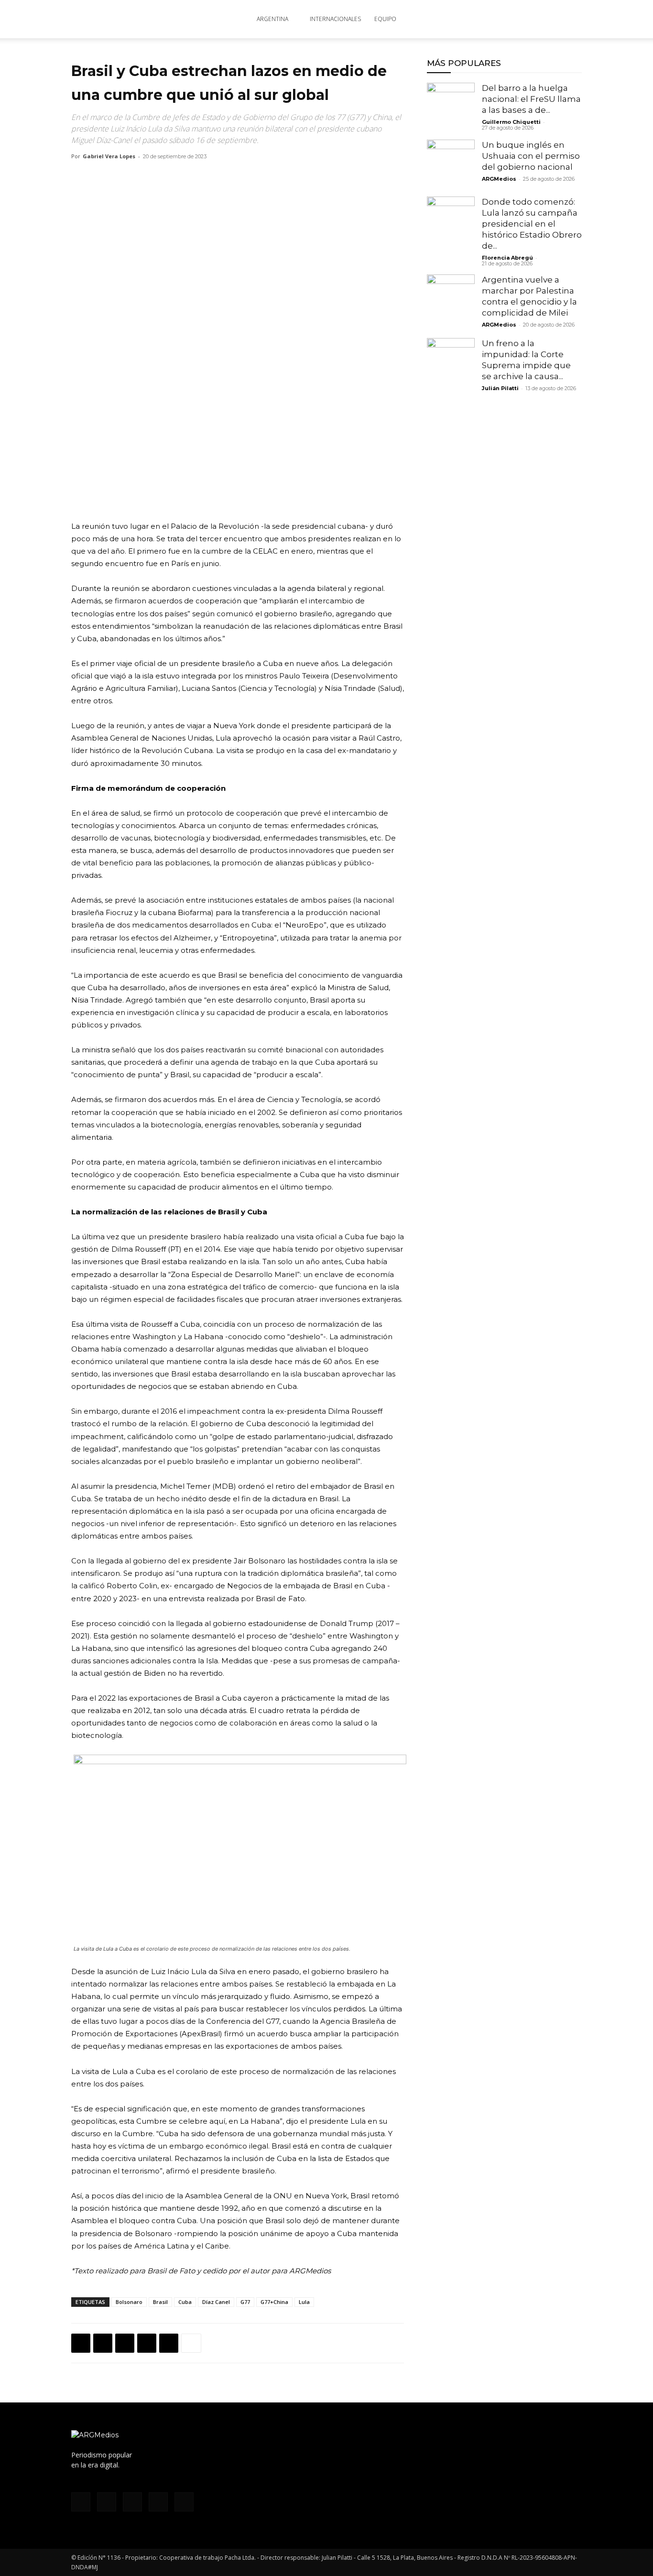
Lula (304, 2302)
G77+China (274, 2302)
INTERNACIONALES (335, 19)
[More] (191, 2343)
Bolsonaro (129, 2302)
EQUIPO (385, 19)
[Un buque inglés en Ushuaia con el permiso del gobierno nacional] (451, 164)
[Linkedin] (147, 2343)
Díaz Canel (216, 2302)
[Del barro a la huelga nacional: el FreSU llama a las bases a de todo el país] (451, 107)
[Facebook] (481, 19)
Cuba (185, 2302)
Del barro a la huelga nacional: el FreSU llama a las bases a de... (531, 99)
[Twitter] (529, 19)
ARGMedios (499, 179)
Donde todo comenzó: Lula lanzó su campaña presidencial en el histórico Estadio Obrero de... (532, 224)
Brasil (160, 2302)
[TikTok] (513, 19)
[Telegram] (169, 2343)
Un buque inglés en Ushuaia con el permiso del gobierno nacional (531, 156)
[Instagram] (497, 19)
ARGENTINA (272, 19)
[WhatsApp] (125, 2343)
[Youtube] (544, 19)
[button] (570, 20)
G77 (245, 2302)
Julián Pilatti (500, 388)
